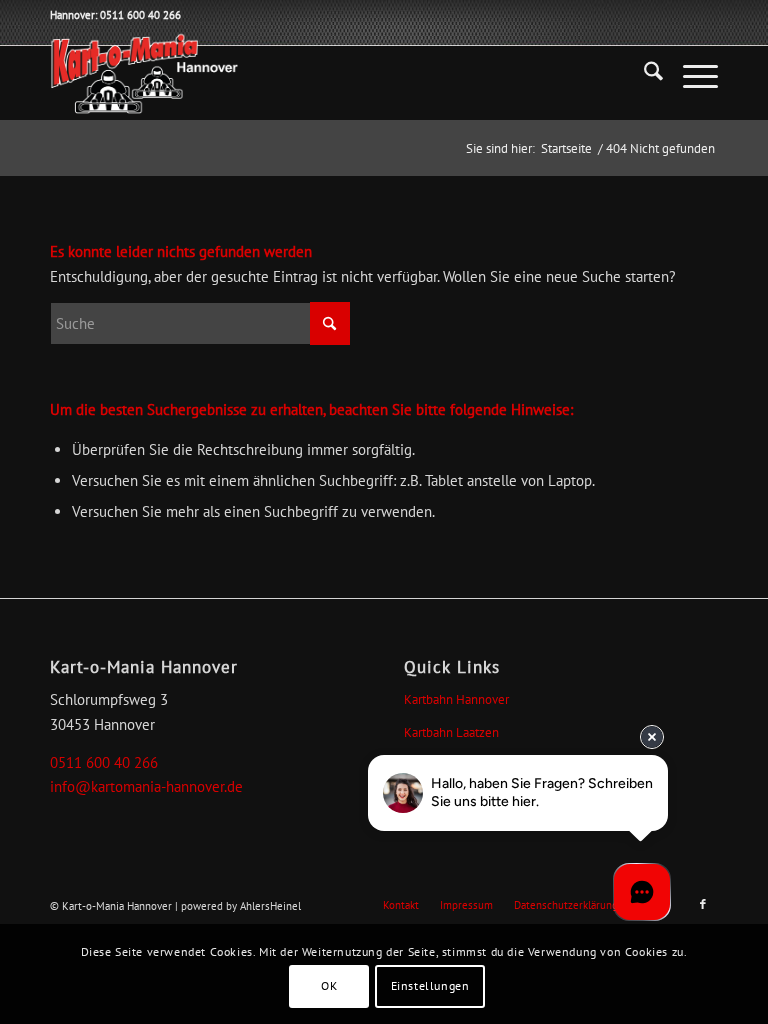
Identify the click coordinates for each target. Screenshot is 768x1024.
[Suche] (643, 75)
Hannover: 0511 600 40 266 (115, 15)
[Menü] (690, 75)
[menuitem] (643, 75)
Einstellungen (430, 985)
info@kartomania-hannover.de (146, 786)
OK (329, 985)
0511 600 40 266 (104, 762)
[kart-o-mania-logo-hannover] (144, 75)
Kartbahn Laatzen (451, 732)
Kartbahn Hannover (456, 699)
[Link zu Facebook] (703, 904)
